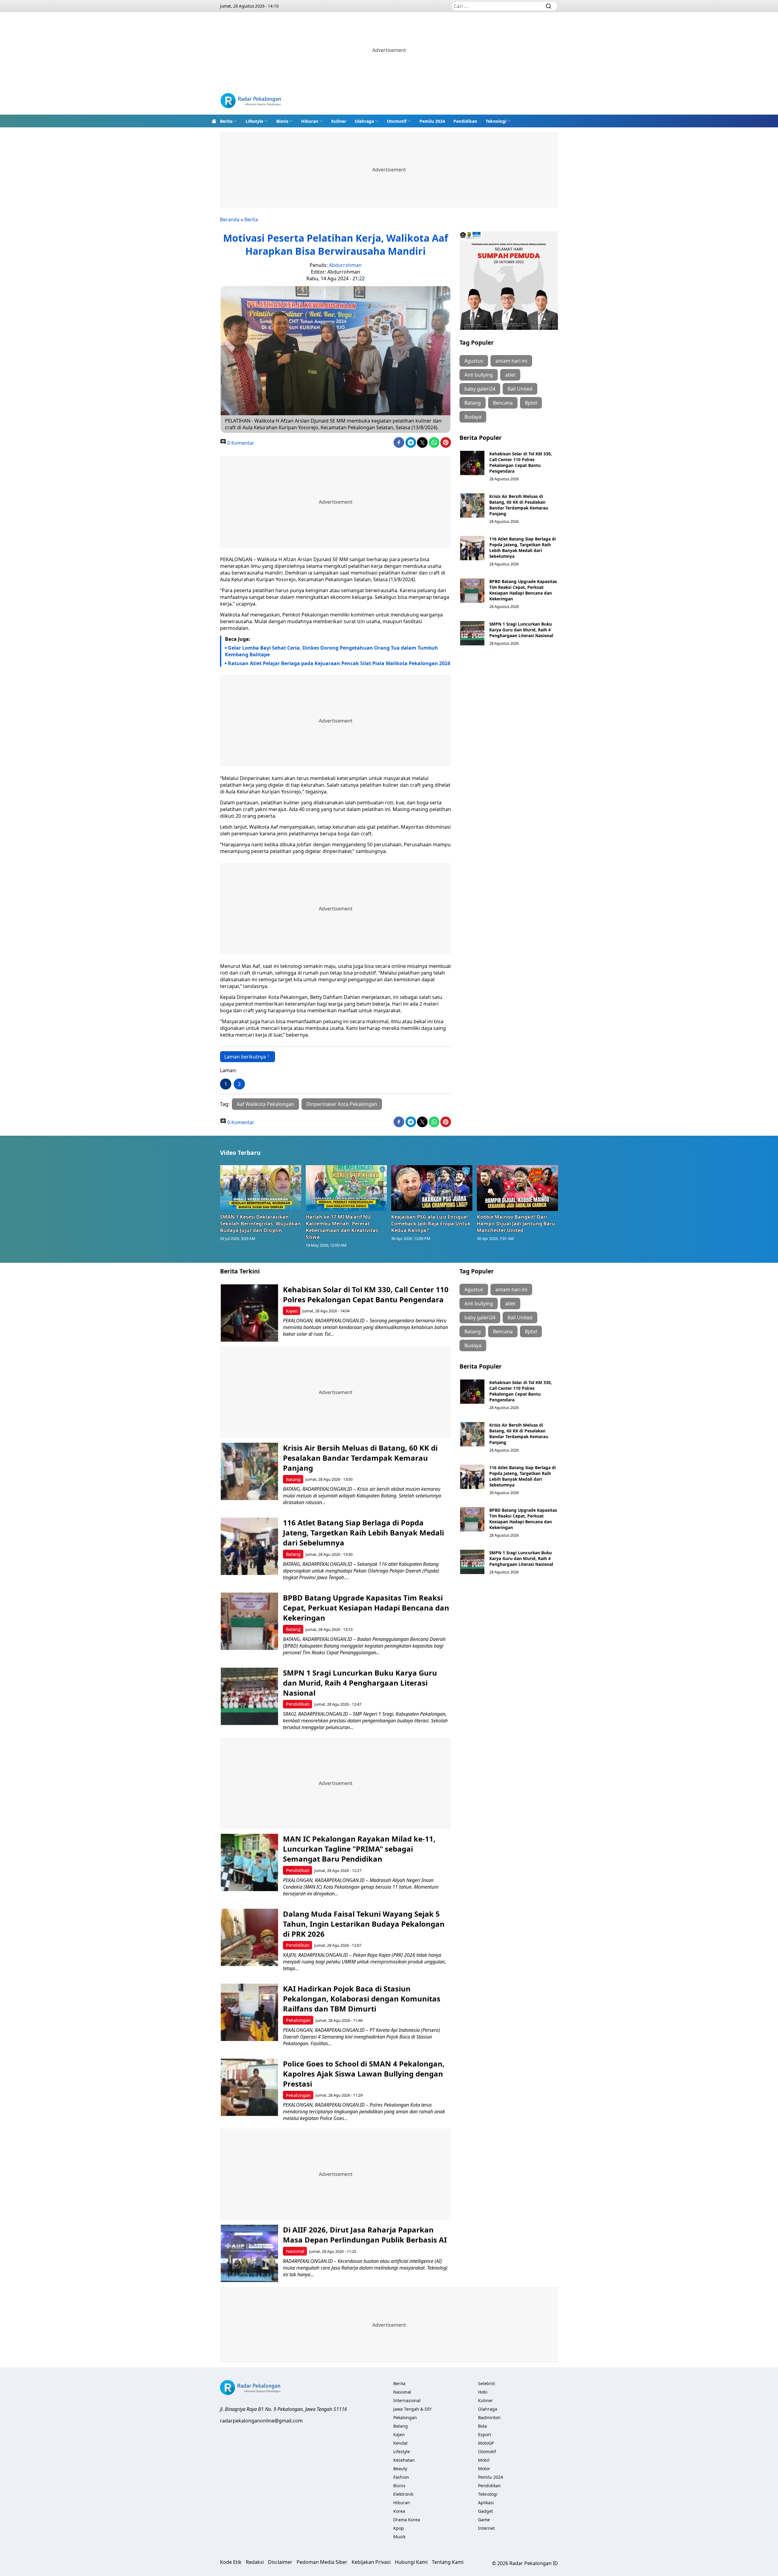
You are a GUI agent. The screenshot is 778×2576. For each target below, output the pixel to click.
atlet (510, 375)
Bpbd (531, 403)
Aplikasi (486, 2503)
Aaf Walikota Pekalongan (265, 1104)
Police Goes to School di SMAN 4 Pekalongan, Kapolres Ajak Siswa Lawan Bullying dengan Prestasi (364, 2074)
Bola (482, 2426)
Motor (484, 2469)
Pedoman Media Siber (322, 2562)
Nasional (295, 2251)
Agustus (474, 361)
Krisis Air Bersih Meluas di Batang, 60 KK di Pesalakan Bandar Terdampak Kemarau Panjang (519, 505)
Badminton (489, 2417)
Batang (473, 403)
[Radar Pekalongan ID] (251, 101)
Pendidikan (465, 121)
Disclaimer (280, 2562)
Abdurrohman (345, 265)
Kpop (399, 2528)
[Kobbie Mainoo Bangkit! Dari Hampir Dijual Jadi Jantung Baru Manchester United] (518, 1188)
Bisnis (282, 121)
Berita (226, 121)
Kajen (292, 1311)
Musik (399, 2537)
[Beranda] (214, 121)
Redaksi (255, 2562)
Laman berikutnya (245, 1057)
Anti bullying (479, 375)
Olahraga (364, 121)
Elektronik (403, 2494)
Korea (399, 2511)
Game (484, 2520)
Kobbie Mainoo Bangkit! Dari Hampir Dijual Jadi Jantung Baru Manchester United (516, 1224)
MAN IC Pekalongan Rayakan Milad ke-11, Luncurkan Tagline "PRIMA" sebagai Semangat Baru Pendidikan (359, 1849)
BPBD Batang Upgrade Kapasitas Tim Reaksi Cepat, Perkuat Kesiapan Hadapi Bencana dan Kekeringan (523, 590)
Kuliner (339, 121)
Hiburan (310, 121)
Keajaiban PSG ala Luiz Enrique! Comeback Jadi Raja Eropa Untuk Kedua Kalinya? (431, 1224)
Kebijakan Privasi (371, 2562)
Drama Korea (407, 2520)
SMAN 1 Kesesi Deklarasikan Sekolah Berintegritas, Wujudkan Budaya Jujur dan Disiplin (260, 1224)
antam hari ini (511, 361)
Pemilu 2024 (432, 121)
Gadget (485, 2511)
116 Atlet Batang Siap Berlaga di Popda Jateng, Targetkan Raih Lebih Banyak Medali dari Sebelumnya (523, 547)
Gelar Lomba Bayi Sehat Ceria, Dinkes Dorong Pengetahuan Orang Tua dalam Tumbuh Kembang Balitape (331, 651)
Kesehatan (404, 2460)
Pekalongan (298, 2020)
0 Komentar (240, 443)
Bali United (520, 389)
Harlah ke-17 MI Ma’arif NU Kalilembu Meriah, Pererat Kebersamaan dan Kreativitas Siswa (342, 1227)
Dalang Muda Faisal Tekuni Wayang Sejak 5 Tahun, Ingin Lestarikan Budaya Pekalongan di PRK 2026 (364, 1924)
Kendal (400, 2443)
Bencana (503, 403)
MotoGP (486, 2443)
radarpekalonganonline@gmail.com (261, 2421)
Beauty (400, 2469)
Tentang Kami (448, 2562)
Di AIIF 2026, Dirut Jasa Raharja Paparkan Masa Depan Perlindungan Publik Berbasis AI (365, 2235)
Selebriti (487, 2383)
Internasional (407, 2400)
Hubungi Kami (411, 2562)
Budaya (473, 417)
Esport (485, 2434)
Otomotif (397, 121)
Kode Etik (231, 2562)
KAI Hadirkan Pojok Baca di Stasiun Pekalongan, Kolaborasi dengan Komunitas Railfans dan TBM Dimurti (362, 1999)
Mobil (484, 2460)
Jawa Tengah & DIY (412, 2409)
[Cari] (549, 6)
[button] (229, 121)
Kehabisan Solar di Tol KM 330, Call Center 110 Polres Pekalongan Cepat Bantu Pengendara (521, 462)
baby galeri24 (480, 389)
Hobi (483, 2392)
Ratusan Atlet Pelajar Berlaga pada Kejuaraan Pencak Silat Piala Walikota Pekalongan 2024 (339, 663)
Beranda (230, 219)
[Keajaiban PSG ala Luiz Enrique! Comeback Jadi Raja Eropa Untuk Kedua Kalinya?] (432, 1188)
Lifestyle (254, 121)
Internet (486, 2528)
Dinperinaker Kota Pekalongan (342, 1104)
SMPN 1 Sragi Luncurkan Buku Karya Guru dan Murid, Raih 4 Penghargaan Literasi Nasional (521, 630)
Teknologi (496, 121)
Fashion (401, 2477)
